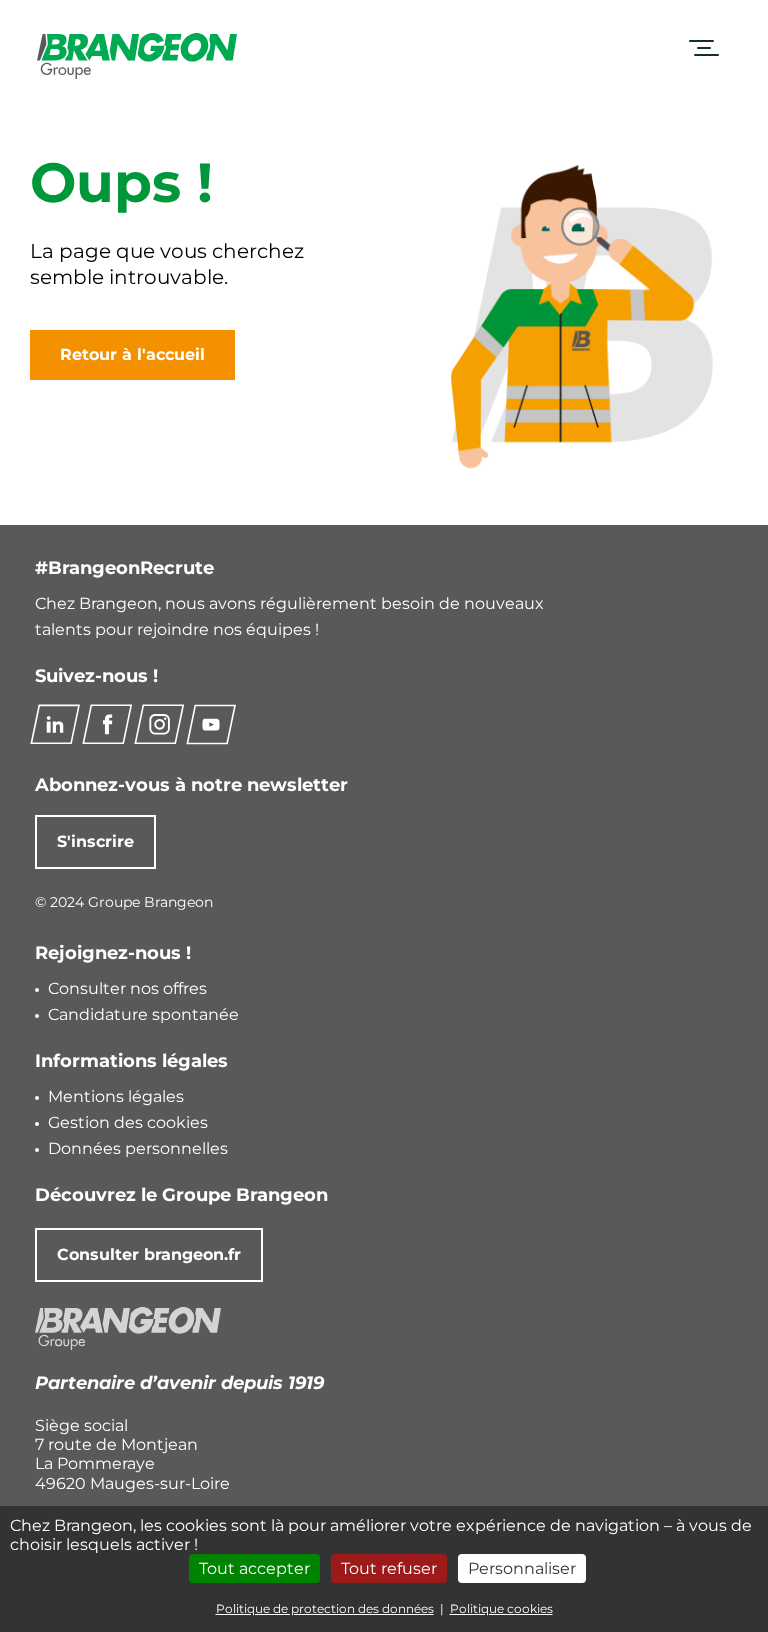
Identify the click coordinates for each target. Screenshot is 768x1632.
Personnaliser (522, 1568)
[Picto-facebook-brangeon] (107, 724)
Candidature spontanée (143, 1014)
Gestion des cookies (128, 1122)
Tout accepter (254, 1568)
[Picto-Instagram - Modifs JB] (159, 724)
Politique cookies (501, 1608)
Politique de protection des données (325, 1608)
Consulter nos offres (127, 988)
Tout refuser (389, 1568)
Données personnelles (138, 1148)
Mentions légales (116, 1096)
